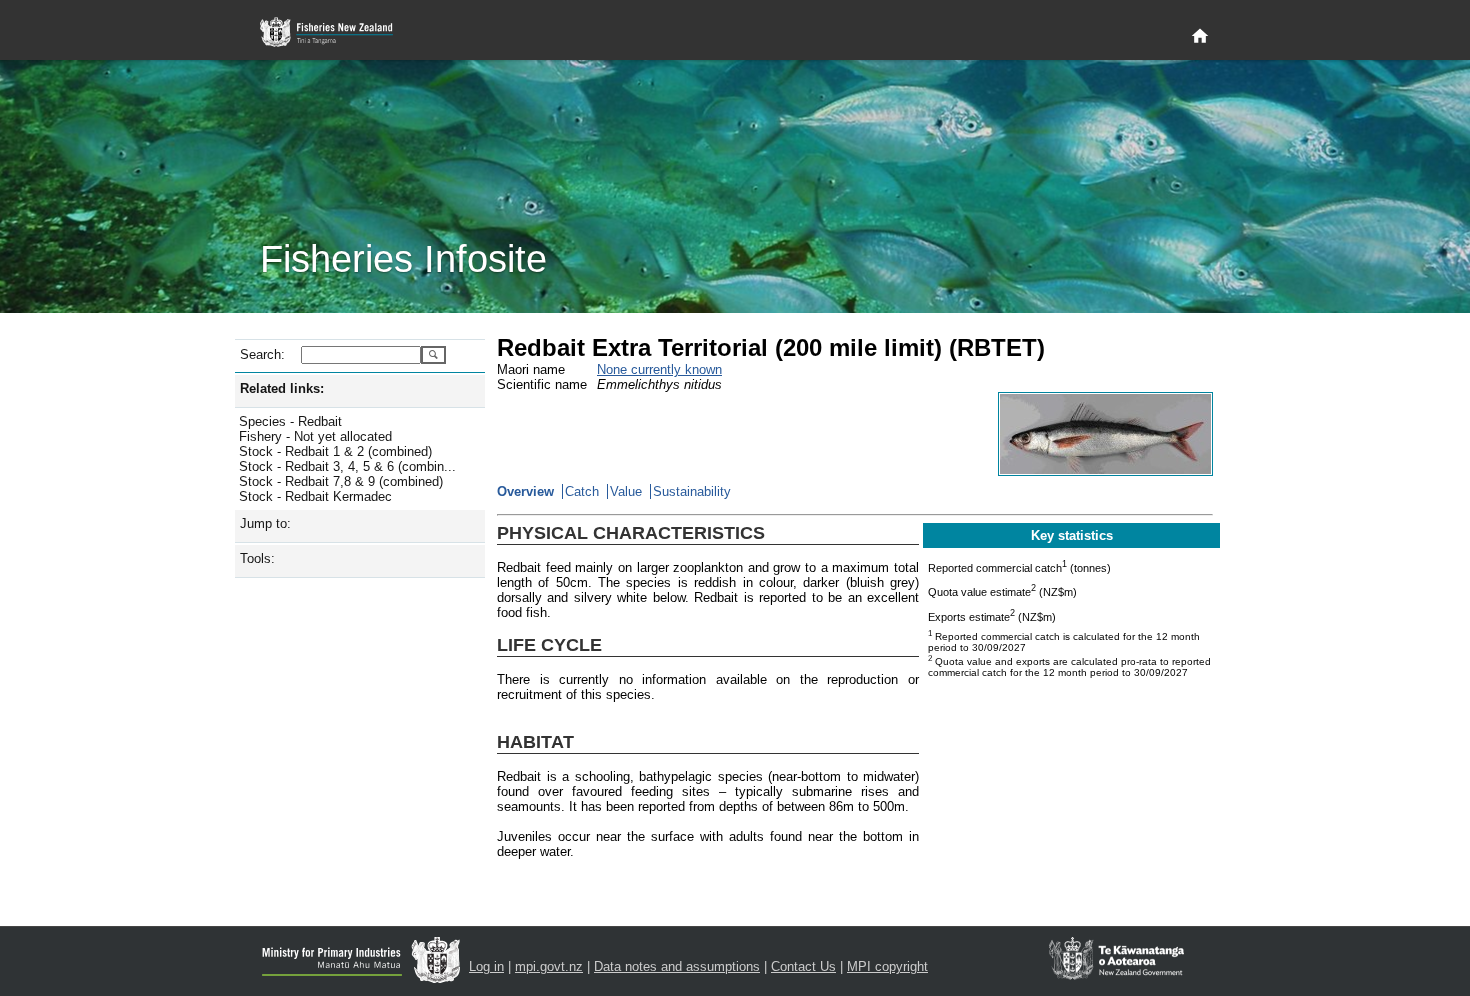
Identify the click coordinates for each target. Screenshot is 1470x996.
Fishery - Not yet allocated (315, 436)
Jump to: (265, 523)
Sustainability (692, 491)
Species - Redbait (290, 421)
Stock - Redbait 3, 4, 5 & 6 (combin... (347, 466)
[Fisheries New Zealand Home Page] (337, 32)
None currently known (659, 369)
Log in (486, 966)
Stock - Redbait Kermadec (315, 496)
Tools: (257, 558)
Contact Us (803, 966)
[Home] (1200, 37)
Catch (582, 491)
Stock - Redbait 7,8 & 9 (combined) (341, 481)
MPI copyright (887, 966)
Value (626, 491)
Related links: (282, 388)
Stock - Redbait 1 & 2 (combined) (335, 451)
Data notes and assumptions (677, 966)
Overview (525, 491)
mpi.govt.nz (549, 966)
